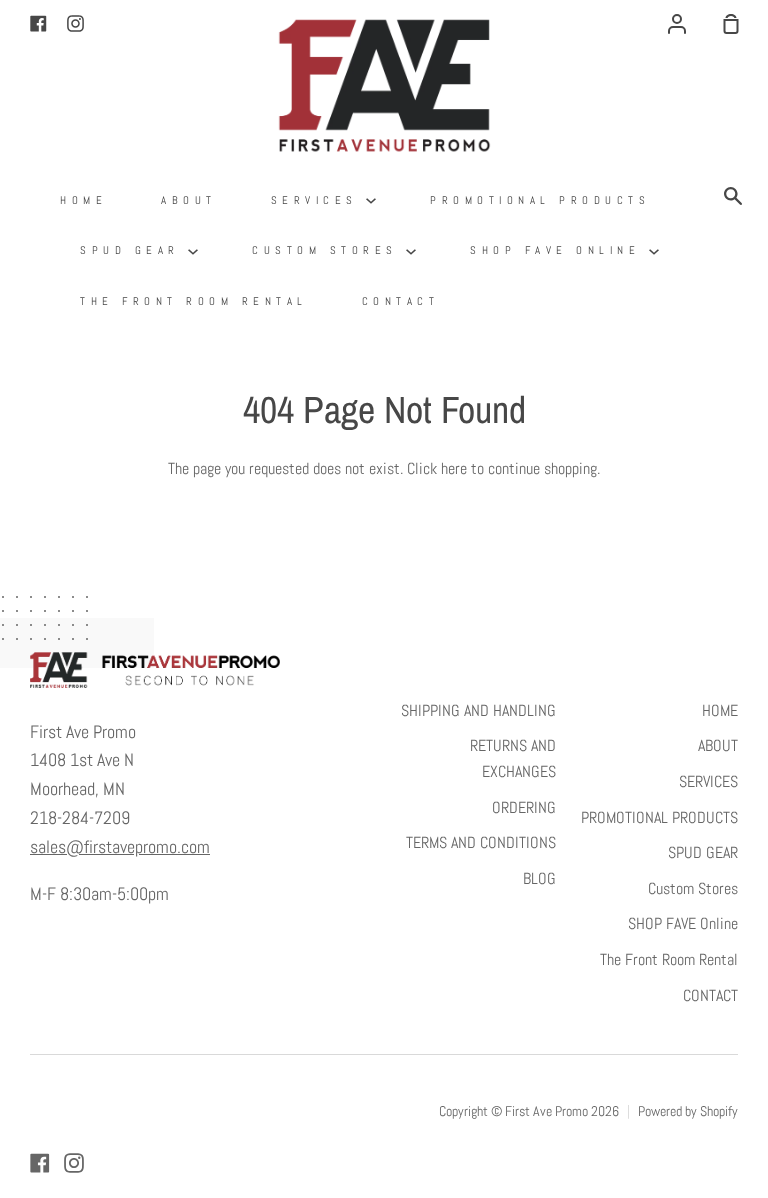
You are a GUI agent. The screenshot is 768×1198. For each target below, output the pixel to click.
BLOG (539, 878)
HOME (83, 200)
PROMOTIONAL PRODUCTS (540, 200)
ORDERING (524, 807)
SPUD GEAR (134, 250)
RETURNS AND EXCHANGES (513, 758)
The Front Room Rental (194, 301)
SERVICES (319, 200)
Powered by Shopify (688, 1111)
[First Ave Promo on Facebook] (40, 1163)
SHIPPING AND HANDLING (478, 710)
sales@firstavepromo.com (120, 846)
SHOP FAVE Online (559, 250)
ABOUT (189, 200)
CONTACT (401, 301)
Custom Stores (329, 250)
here (454, 468)
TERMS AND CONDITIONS (481, 842)
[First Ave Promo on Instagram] (74, 1163)
